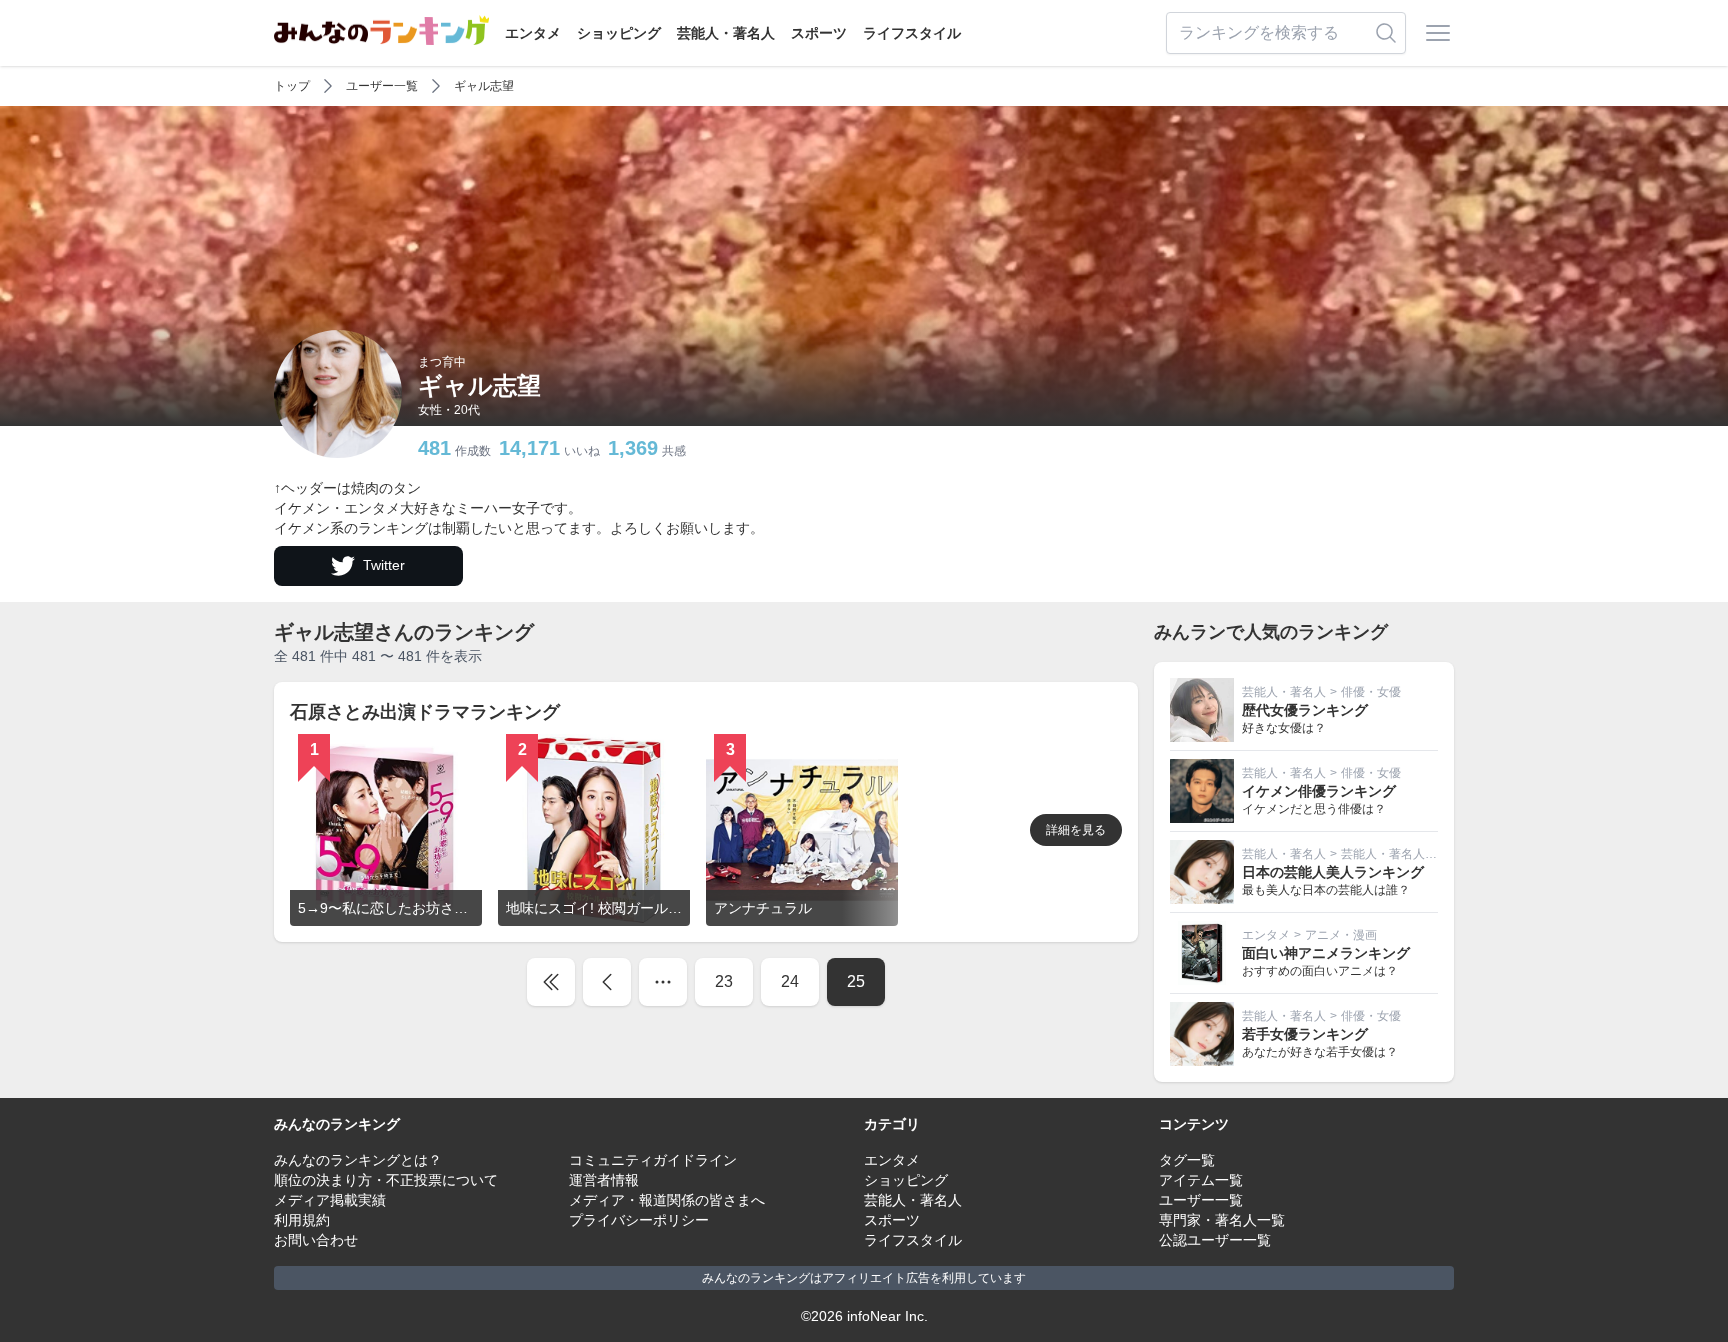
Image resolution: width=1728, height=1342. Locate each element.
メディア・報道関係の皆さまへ (667, 1200)
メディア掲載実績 (330, 1200)
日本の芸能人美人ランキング (1333, 872)
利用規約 (302, 1220)
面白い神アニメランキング (1326, 953)
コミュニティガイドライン (653, 1160)
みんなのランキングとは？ (358, 1160)
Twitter (384, 565)
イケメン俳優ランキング (1319, 791)
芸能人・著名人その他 (1401, 854)
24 (790, 981)
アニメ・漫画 (1341, 935)
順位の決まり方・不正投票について (386, 1180)
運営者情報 (604, 1180)
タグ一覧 (1187, 1160)
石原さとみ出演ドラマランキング (425, 712)
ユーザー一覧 (382, 86)
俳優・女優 (1371, 692)
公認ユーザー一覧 (1215, 1240)
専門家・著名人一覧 (1222, 1220)
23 (724, 981)
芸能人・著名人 (726, 33)
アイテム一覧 (1201, 1180)
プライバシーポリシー (639, 1220)
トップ (292, 86)
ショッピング (619, 33)
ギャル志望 (484, 86)
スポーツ (819, 33)
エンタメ (533, 33)
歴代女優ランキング (1305, 710)
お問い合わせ (316, 1240)
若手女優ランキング (1305, 1034)
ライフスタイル (912, 33)
